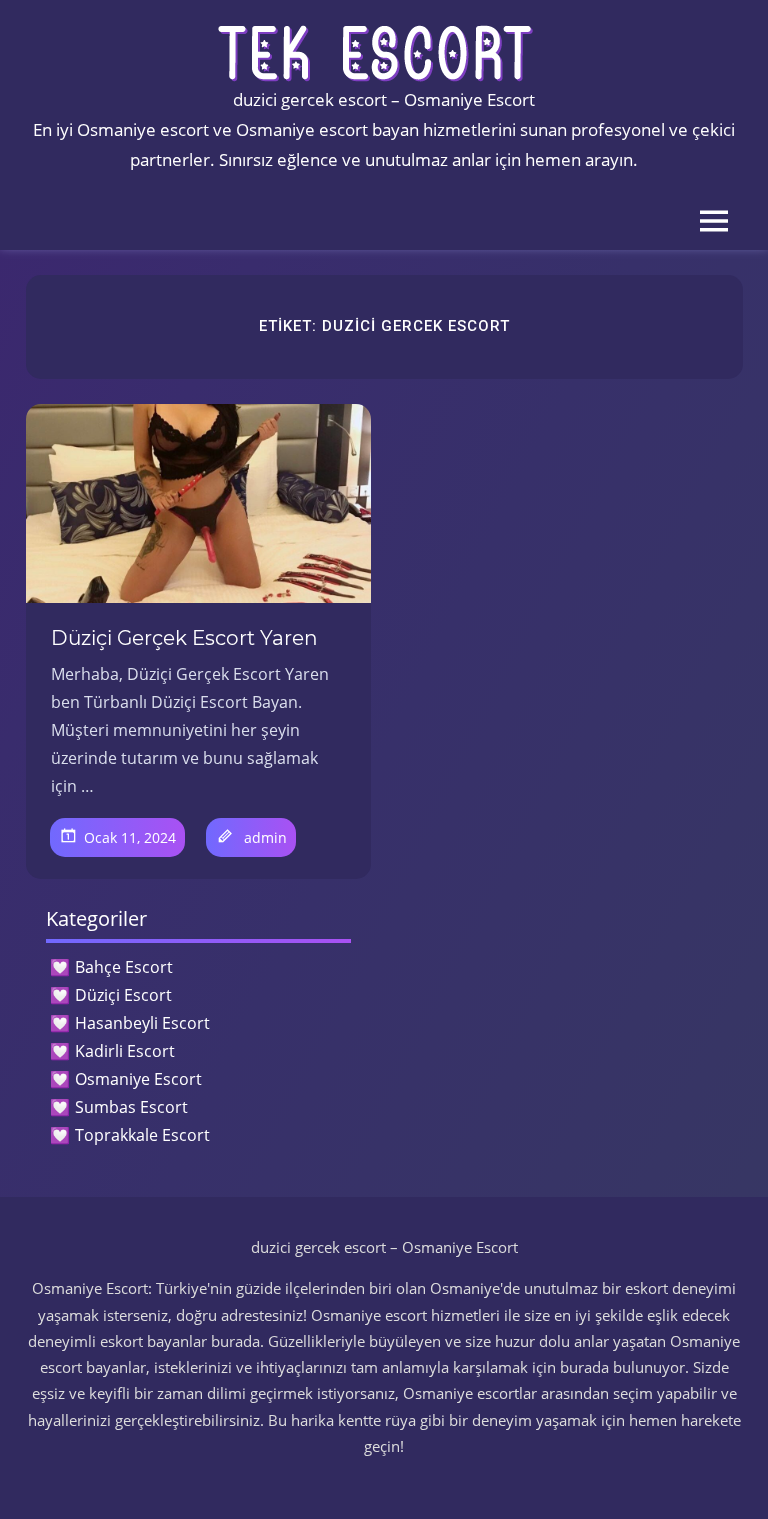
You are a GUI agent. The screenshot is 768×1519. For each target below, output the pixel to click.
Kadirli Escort (125, 1051)
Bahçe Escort (124, 967)
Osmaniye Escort (138, 1079)
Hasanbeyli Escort (142, 1023)
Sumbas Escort (131, 1107)
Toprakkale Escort (142, 1135)
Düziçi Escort (123, 995)
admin (265, 837)
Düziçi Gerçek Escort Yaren (184, 638)
